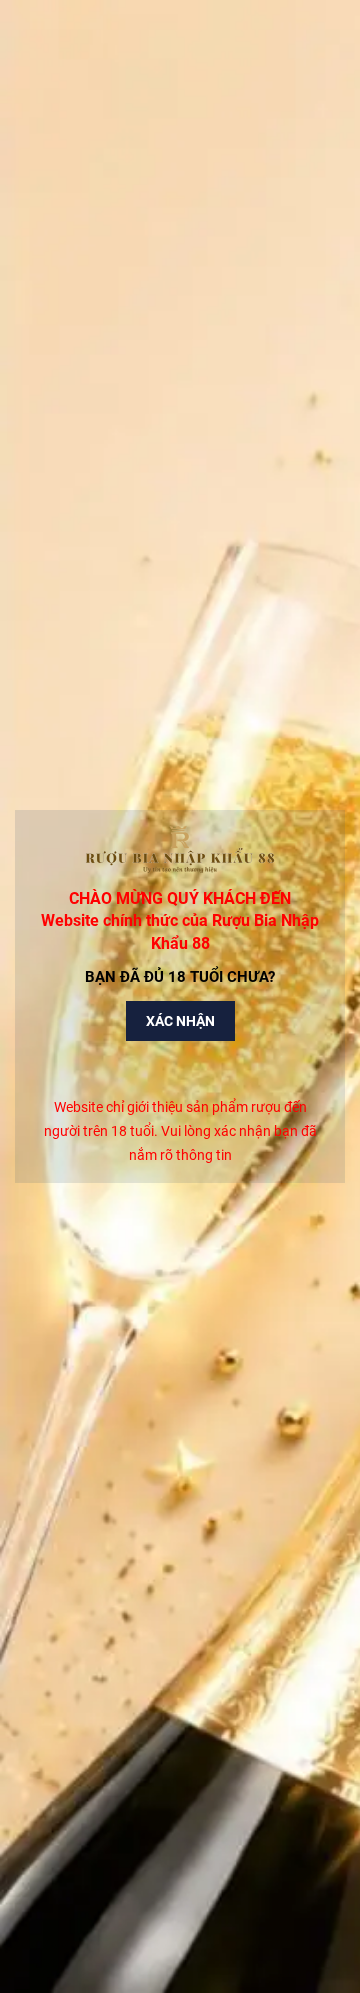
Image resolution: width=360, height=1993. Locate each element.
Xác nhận (180, 1021)
